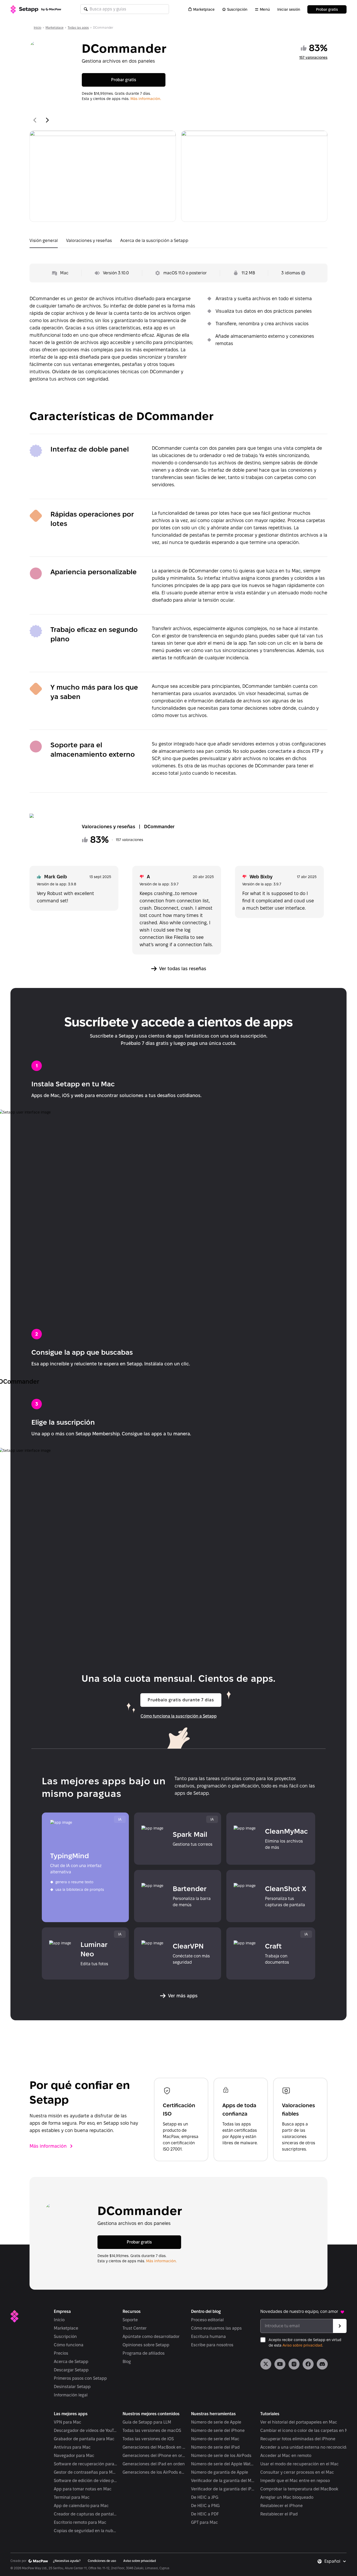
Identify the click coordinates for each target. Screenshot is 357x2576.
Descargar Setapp (71, 2370)
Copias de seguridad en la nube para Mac (86, 2531)
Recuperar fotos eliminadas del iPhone (298, 2439)
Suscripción (237, 9)
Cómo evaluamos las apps (216, 2328)
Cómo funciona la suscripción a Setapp (179, 1716)
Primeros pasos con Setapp (80, 2378)
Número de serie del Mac (215, 2439)
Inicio (38, 28)
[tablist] (179, 242)
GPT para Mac (205, 2522)
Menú (265, 9)
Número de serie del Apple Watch (223, 2464)
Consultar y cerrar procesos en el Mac (297, 2472)
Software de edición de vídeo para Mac (86, 2481)
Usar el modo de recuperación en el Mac (300, 2464)
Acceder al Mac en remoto (286, 2456)
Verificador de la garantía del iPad (223, 2489)
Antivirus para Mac (72, 2447)
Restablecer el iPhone (281, 2506)
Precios (61, 2353)
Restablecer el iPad (279, 2514)
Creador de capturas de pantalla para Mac (86, 2514)
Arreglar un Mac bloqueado (287, 2497)
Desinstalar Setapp (72, 2387)
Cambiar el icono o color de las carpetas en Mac (307, 2430)
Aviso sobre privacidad (302, 2345)
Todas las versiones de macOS (152, 2430)
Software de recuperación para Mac (86, 2464)
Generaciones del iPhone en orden (154, 2456)
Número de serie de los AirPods (221, 2456)
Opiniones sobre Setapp (146, 2345)
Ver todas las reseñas (183, 969)
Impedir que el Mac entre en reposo (295, 2481)
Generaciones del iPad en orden (154, 2464)
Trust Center (135, 2328)
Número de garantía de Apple (220, 2472)
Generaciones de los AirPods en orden (154, 2472)
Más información (48, 2146)
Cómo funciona (69, 2345)
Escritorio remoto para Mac (80, 2522)
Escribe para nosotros (212, 2345)
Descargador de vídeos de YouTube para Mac (86, 2430)
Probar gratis (327, 9)
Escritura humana (208, 2337)
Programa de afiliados (144, 2353)
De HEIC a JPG (205, 2497)
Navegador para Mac (74, 2456)
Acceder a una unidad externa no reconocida (304, 2447)
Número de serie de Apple (216, 2422)
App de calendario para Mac (81, 2506)
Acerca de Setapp (71, 2362)
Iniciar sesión (289, 9)
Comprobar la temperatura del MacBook (299, 2489)
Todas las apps (78, 28)
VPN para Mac (68, 2422)
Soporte (130, 2320)
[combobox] (335, 2561)
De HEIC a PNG (205, 2506)
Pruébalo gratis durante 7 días (181, 1700)
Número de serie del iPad (215, 2447)
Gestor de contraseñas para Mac (86, 2472)
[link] (266, 2364)
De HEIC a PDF (205, 2514)
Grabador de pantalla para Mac (84, 2439)
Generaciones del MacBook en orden (154, 2447)
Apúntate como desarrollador (151, 2337)
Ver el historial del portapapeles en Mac (299, 2422)
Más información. (146, 99)
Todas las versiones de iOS (148, 2439)
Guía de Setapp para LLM (147, 2422)
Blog (127, 2362)
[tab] (44, 242)
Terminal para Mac (72, 2497)
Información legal (71, 2395)
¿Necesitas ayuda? (67, 2561)
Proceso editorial (207, 2320)
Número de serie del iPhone (218, 2430)
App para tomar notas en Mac (83, 2489)
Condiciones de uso (102, 2561)
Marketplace (204, 9)
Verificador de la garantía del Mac (223, 2481)
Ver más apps (183, 1996)
